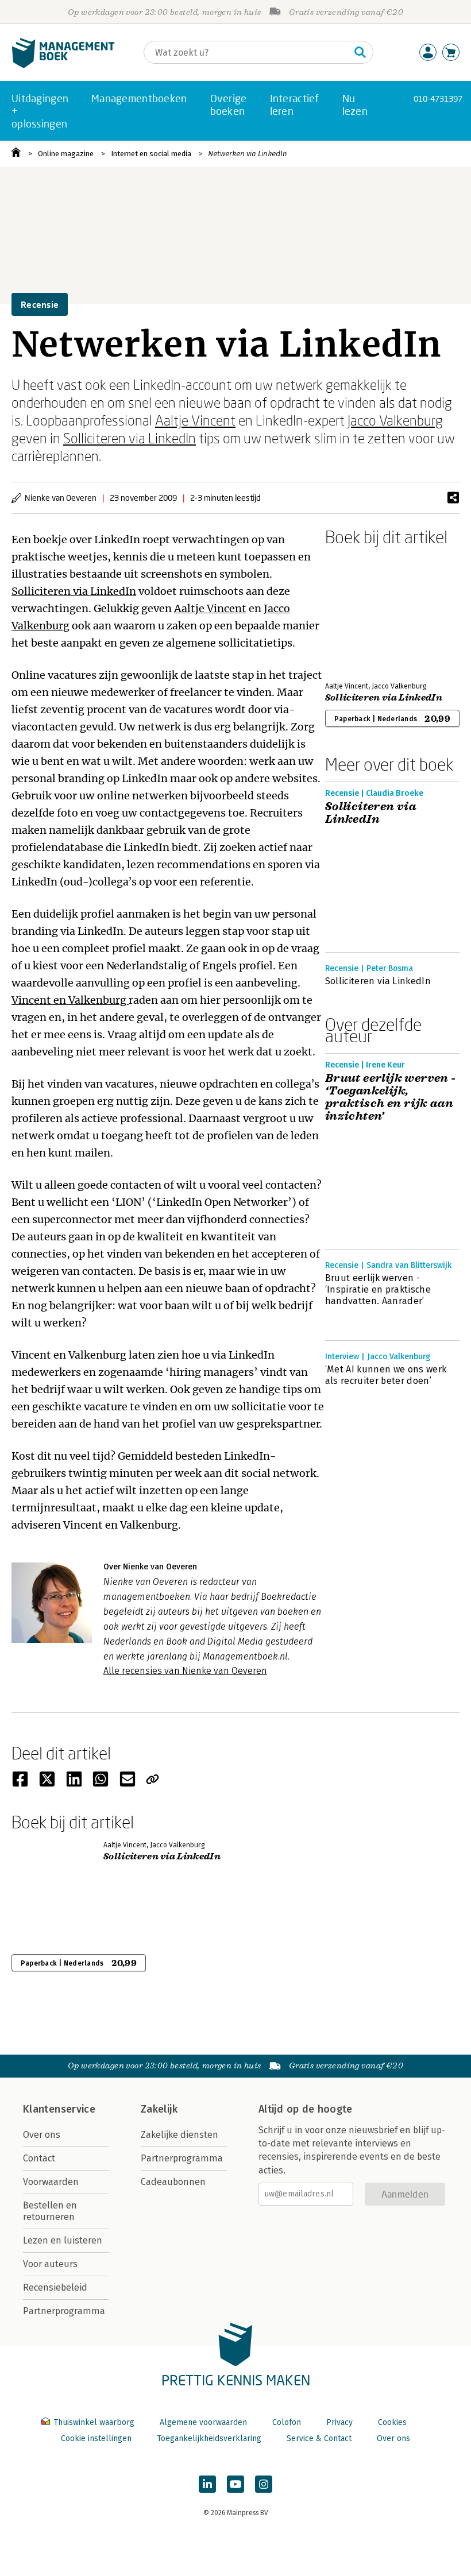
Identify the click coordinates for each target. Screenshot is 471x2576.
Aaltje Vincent (195, 420)
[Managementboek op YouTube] (235, 2484)
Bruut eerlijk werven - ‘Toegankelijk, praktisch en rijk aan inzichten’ (391, 1097)
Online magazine (66, 154)
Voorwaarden (51, 2182)
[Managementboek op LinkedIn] (207, 2484)
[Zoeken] (360, 52)
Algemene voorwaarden (203, 2422)
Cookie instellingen (96, 2438)
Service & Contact (319, 2438)
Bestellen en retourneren (50, 2211)
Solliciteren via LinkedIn (130, 438)
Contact (39, 2158)
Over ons (42, 2135)
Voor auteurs (50, 2264)
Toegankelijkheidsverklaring (209, 2438)
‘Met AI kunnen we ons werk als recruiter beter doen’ (386, 1375)
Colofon (287, 2422)
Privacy (339, 2422)
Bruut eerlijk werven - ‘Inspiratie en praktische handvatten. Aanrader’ (378, 1289)
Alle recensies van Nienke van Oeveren (185, 1671)
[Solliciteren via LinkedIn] (365, 612)
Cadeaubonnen (173, 2182)
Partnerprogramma (64, 2311)
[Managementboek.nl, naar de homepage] (63, 65)
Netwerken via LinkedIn (248, 154)
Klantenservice (59, 2109)
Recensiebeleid (55, 2287)
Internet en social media (151, 154)
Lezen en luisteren (63, 2240)
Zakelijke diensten (179, 2135)
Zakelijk (159, 2109)
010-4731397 (438, 98)
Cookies (392, 2422)
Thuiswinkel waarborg (94, 2422)
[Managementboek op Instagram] (264, 2484)
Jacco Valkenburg (395, 420)
